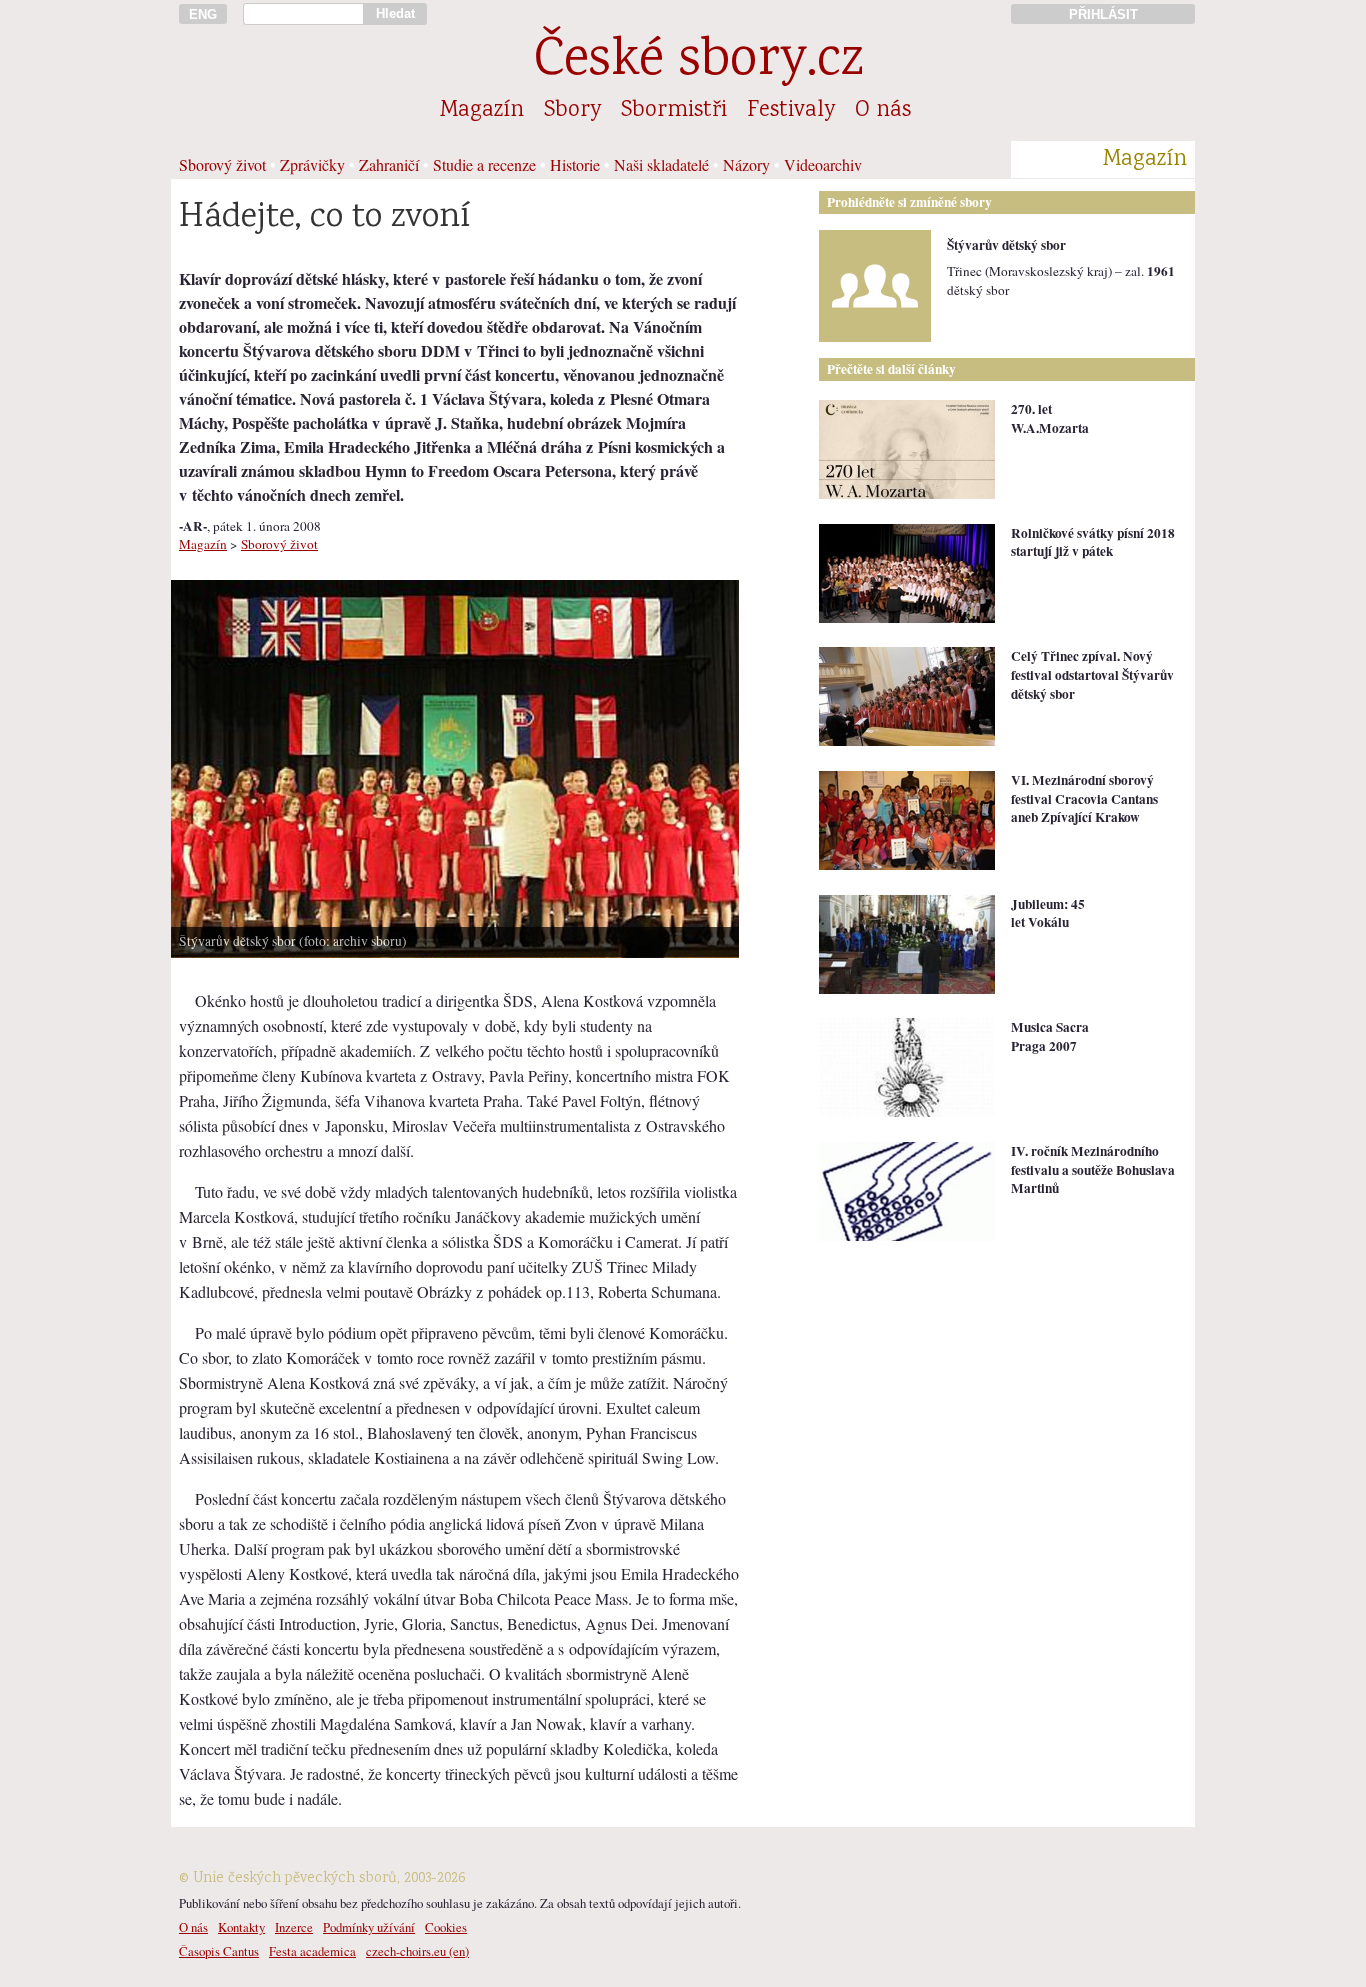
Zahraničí (389, 164)
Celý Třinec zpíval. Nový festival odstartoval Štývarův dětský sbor (1092, 674)
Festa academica (312, 1951)
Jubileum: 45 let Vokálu (1048, 913)
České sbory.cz (698, 62)
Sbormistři (674, 111)
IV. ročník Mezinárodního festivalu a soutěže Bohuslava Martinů (1093, 1169)
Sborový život (222, 164)
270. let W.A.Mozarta (1050, 418)
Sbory (572, 111)
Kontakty (241, 1927)
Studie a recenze (484, 164)
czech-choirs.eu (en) (417, 1951)
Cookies (446, 1927)
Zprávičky (312, 164)
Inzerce (294, 1927)
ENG (203, 14)
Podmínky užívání (369, 1927)
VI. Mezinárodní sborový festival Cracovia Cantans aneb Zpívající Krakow (1084, 798)
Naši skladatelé (661, 164)
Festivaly (791, 111)
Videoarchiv (823, 164)
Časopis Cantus (219, 1951)
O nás (883, 111)
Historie (575, 164)
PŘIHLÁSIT (1103, 14)
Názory (746, 164)
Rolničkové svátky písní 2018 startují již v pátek (1093, 542)
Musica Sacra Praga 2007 (1050, 1036)
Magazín (482, 111)
